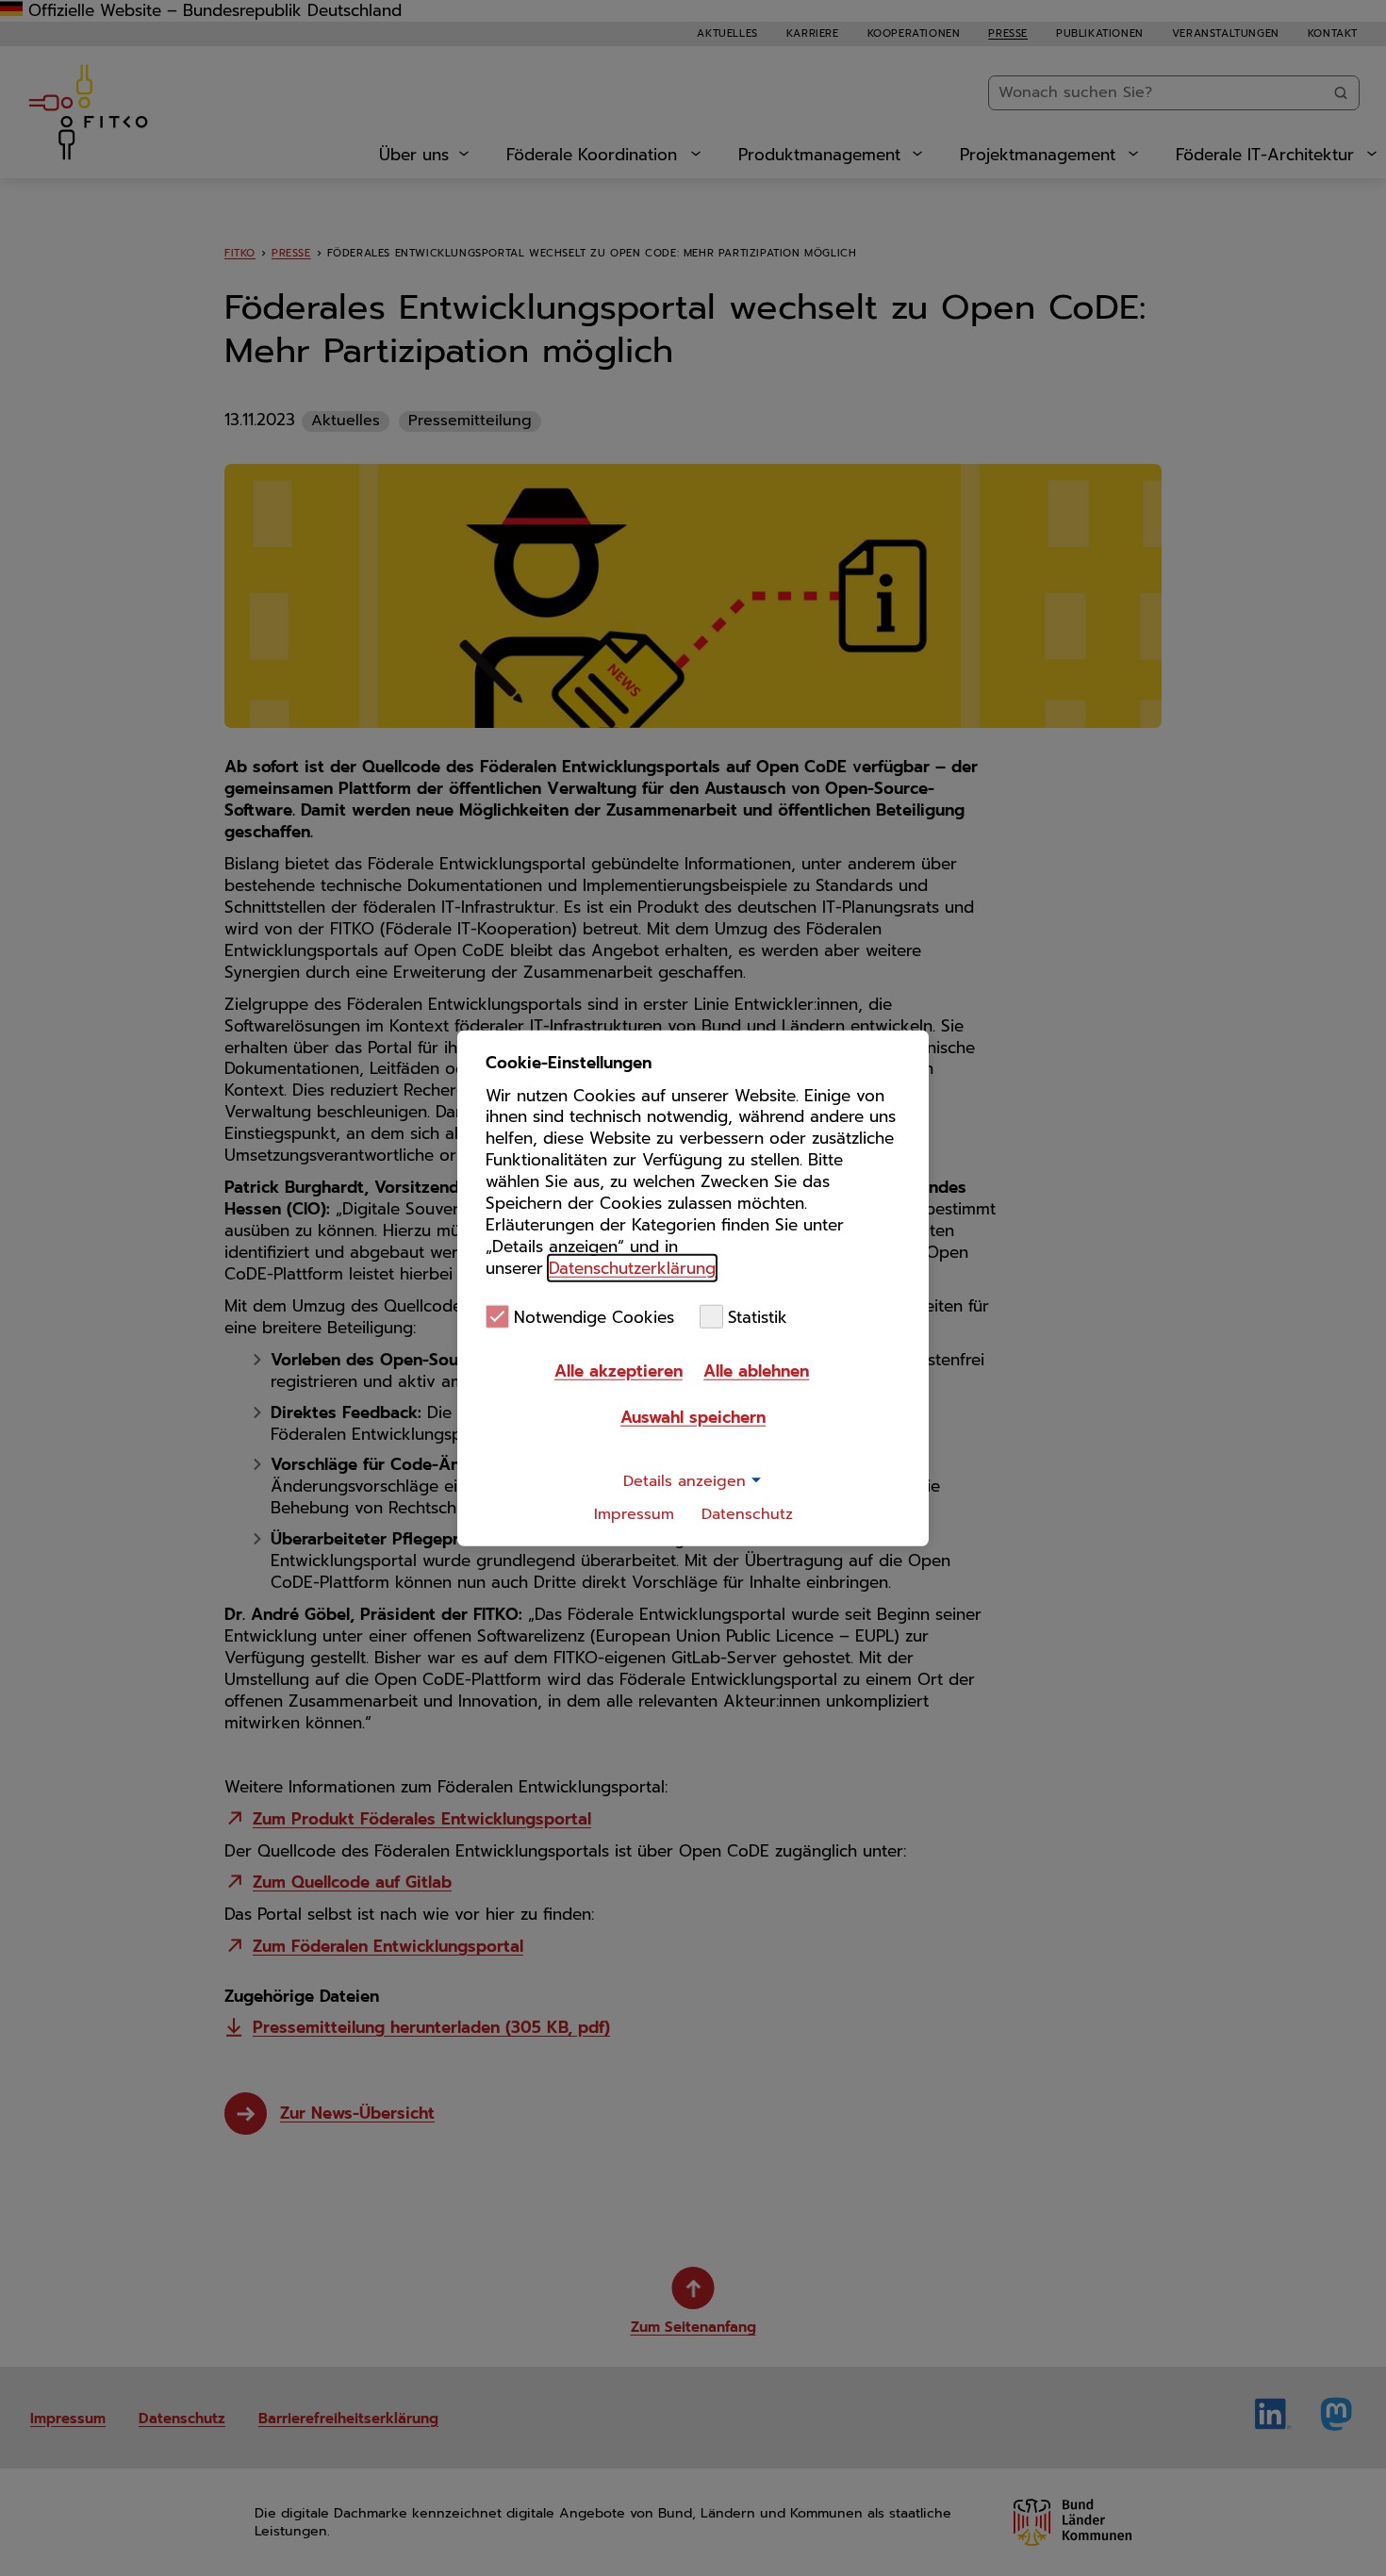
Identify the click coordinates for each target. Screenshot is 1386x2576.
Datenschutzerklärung (632, 1268)
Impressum (634, 1514)
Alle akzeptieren (619, 1371)
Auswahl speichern (693, 1417)
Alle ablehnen (756, 1371)
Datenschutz (747, 1514)
